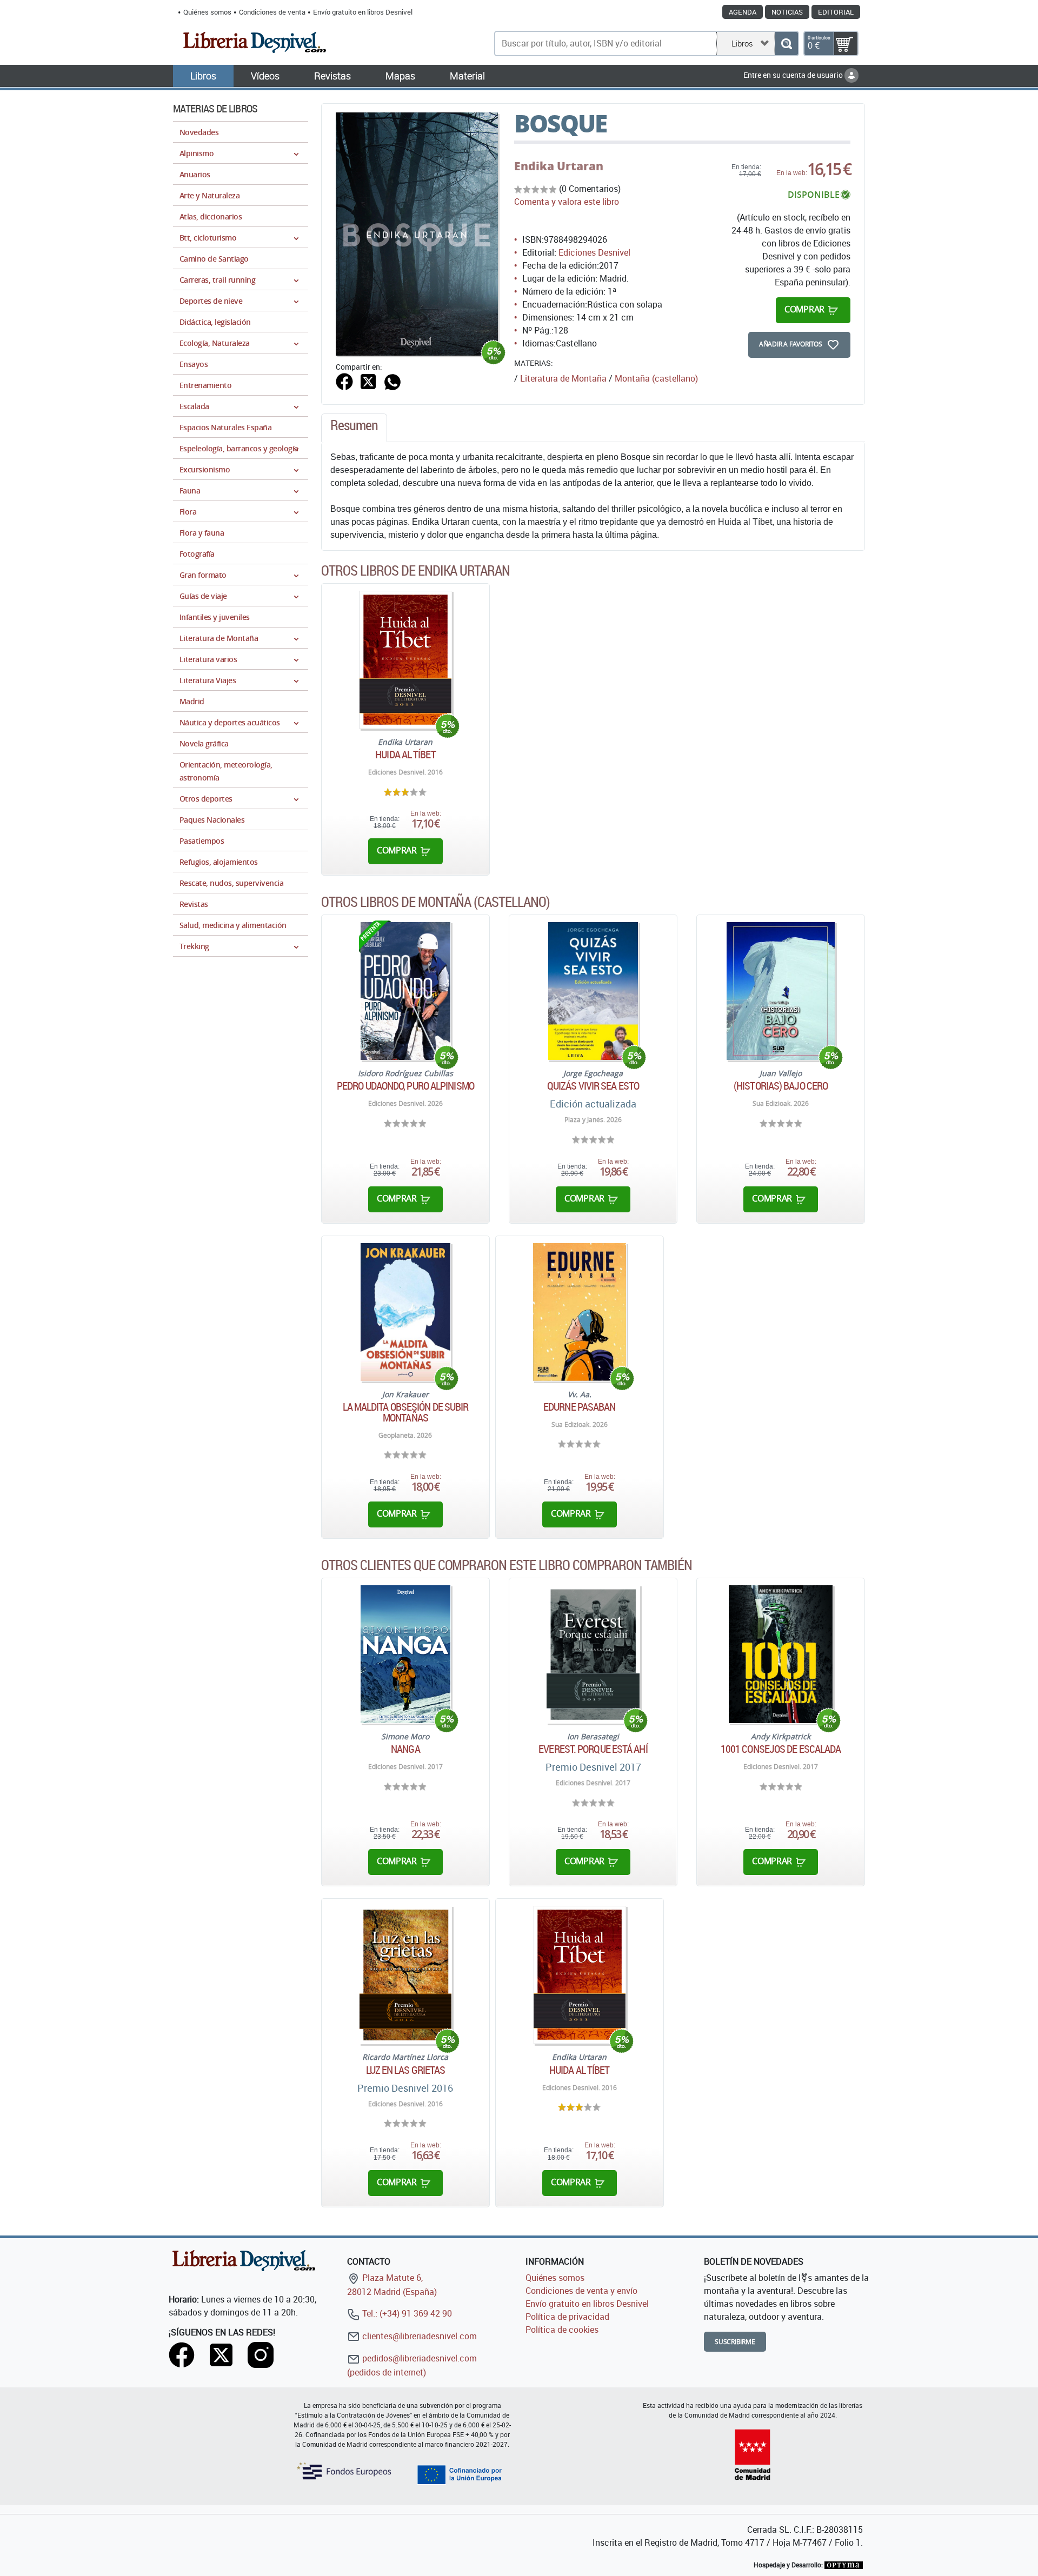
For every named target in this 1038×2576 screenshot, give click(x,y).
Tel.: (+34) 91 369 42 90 (406, 2313)
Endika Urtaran (559, 166)
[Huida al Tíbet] (405, 660)
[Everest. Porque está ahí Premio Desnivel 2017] (593, 1654)
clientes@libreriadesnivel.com (418, 2336)
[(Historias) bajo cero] (781, 991)
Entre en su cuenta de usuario (794, 75)
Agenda (743, 12)
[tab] (354, 428)
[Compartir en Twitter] (368, 381)
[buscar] (786, 44)
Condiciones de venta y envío (581, 2291)
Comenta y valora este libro (567, 202)
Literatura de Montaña (563, 378)
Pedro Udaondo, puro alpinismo (405, 1086)
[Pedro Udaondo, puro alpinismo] (405, 991)
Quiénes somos (207, 12)
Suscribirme (735, 2342)
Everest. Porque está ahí (593, 1749)
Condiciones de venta (272, 12)
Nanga (405, 1749)
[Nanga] (405, 1654)
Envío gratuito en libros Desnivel (363, 12)
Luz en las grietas (406, 2070)
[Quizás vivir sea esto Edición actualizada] (593, 991)
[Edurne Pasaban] (579, 1312)
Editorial (836, 12)
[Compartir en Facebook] (344, 381)
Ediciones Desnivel (594, 252)
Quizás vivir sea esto (593, 1086)
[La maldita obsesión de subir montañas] (406, 1312)
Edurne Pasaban (579, 1407)
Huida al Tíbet (405, 755)
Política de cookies (562, 2330)
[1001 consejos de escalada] (780, 1654)
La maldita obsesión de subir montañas (406, 1412)
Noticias (787, 12)
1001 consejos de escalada (781, 1749)
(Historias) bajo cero (781, 1086)
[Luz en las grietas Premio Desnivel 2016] (405, 1975)
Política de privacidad (567, 2317)
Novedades (199, 132)
